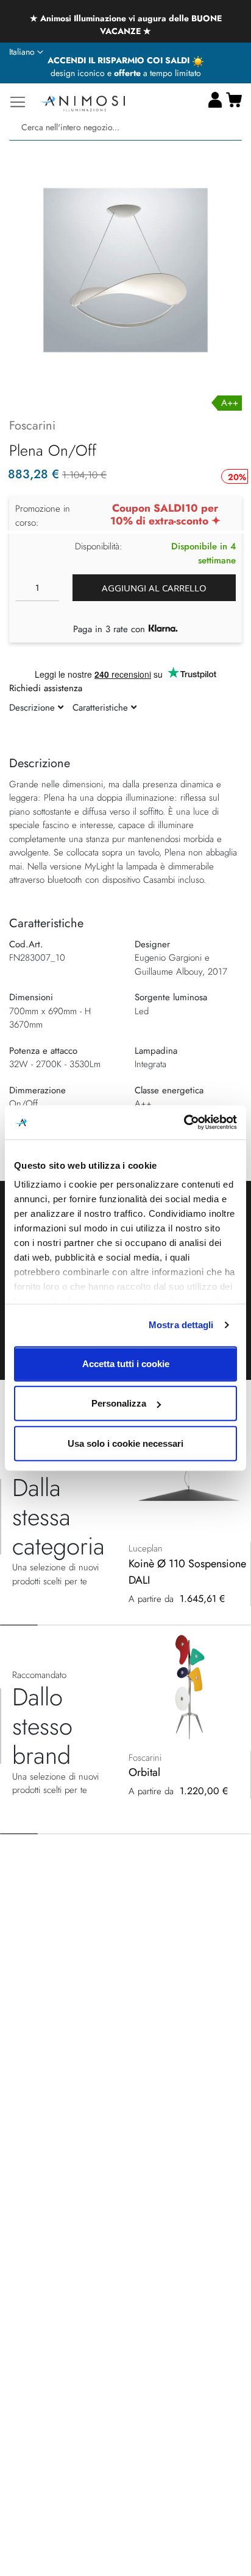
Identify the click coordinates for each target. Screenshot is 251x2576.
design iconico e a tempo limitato (126, 73)
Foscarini (32, 426)
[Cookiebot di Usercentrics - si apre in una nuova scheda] (184, 1123)
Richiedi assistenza (46, 688)
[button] (26, 52)
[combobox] (125, 127)
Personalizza (119, 1403)
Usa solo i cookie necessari (125, 1443)
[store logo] (82, 102)
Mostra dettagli (181, 1325)
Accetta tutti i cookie (126, 1363)
